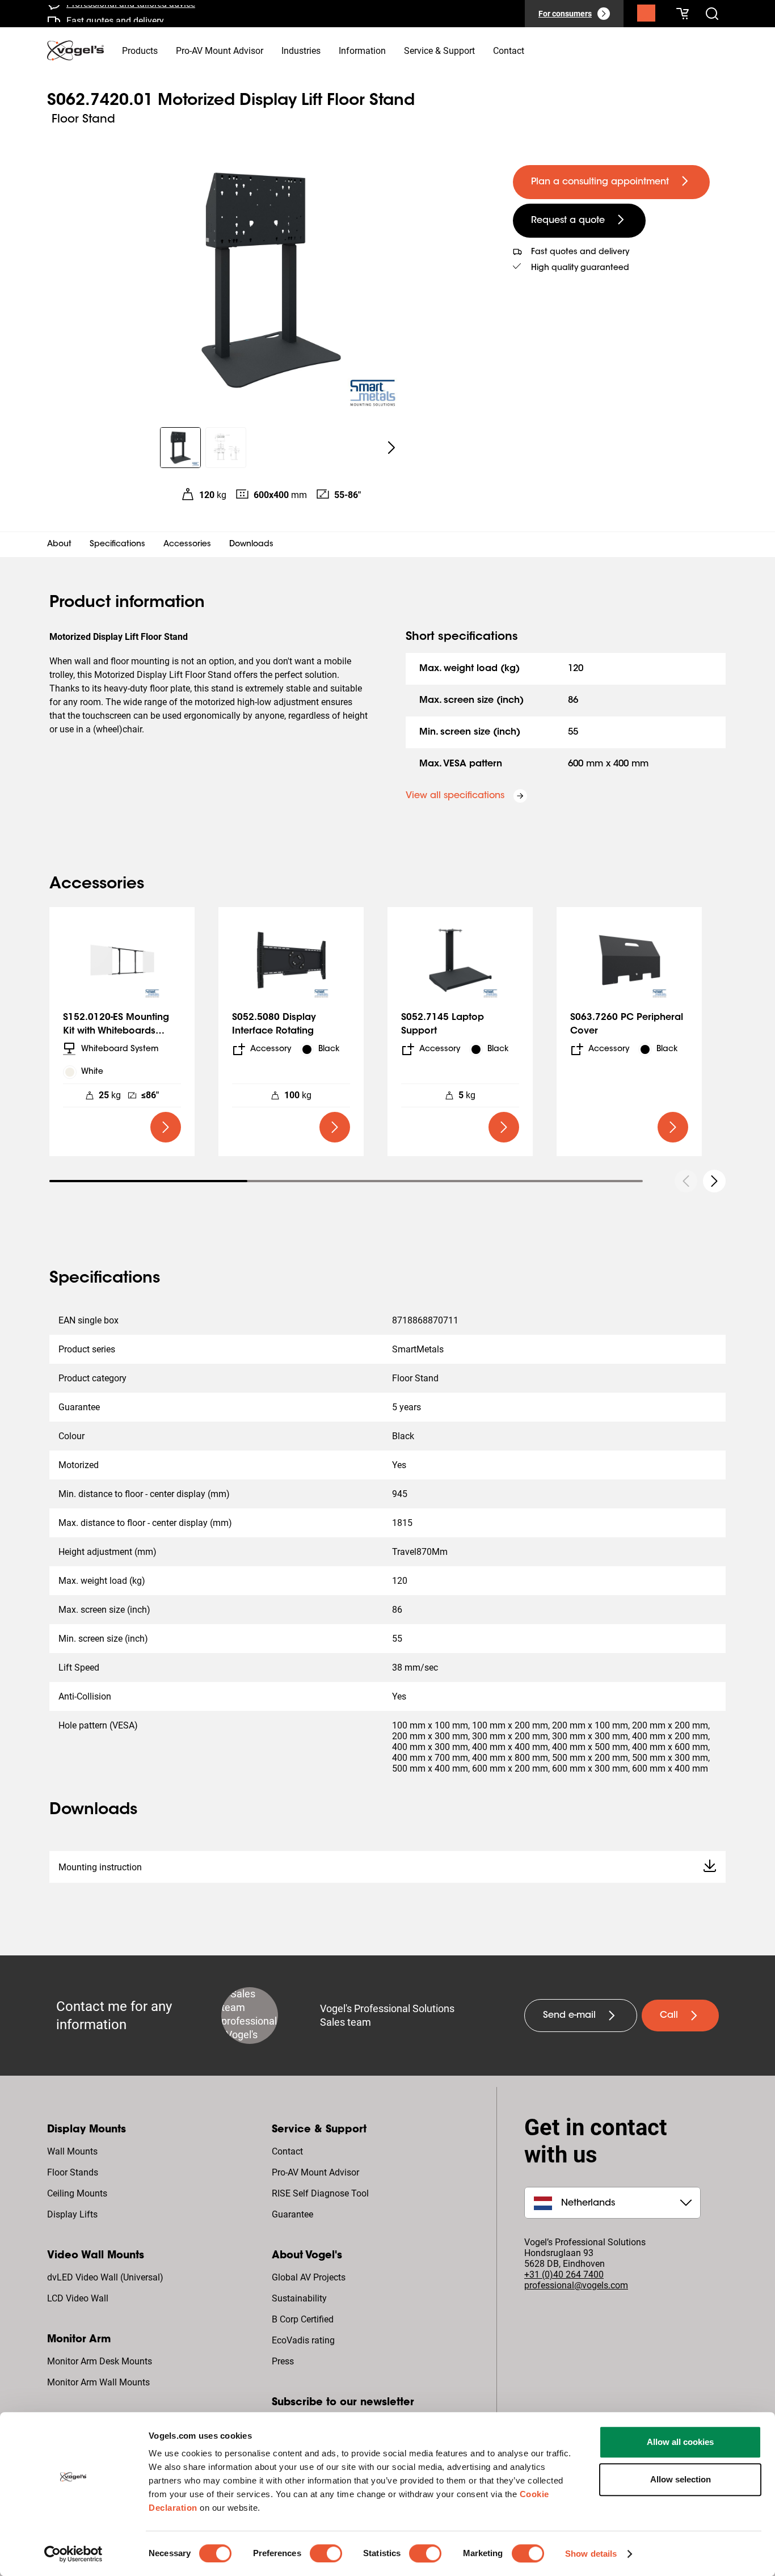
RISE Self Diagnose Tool (320, 2193)
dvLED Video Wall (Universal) (105, 2277)
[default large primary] (166, 1127)
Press (283, 2361)
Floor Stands (73, 2172)
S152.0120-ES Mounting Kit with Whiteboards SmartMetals (116, 1031)
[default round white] (714, 1181)
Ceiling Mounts (77, 2193)
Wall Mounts (72, 2151)
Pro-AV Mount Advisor (315, 2172)
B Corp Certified (303, 2319)
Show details (591, 2554)
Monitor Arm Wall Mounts (98, 2382)
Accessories (187, 545)
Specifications (117, 545)
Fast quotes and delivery (115, 14)
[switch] (326, 2553)
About (59, 545)
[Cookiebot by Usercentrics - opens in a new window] (73, 2554)
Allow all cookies (680, 2442)
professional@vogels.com (576, 2285)
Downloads (251, 545)
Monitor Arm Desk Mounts (100, 2361)
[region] (271, 280)
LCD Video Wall (78, 2298)
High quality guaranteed (580, 268)
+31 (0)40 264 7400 (564, 2274)
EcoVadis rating (303, 2340)
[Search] (646, 16)
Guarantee (292, 2214)
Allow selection (681, 2479)
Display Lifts (72, 2214)
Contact (287, 2151)
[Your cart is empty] (683, 14)
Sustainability (299, 2298)
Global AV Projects (309, 2277)
